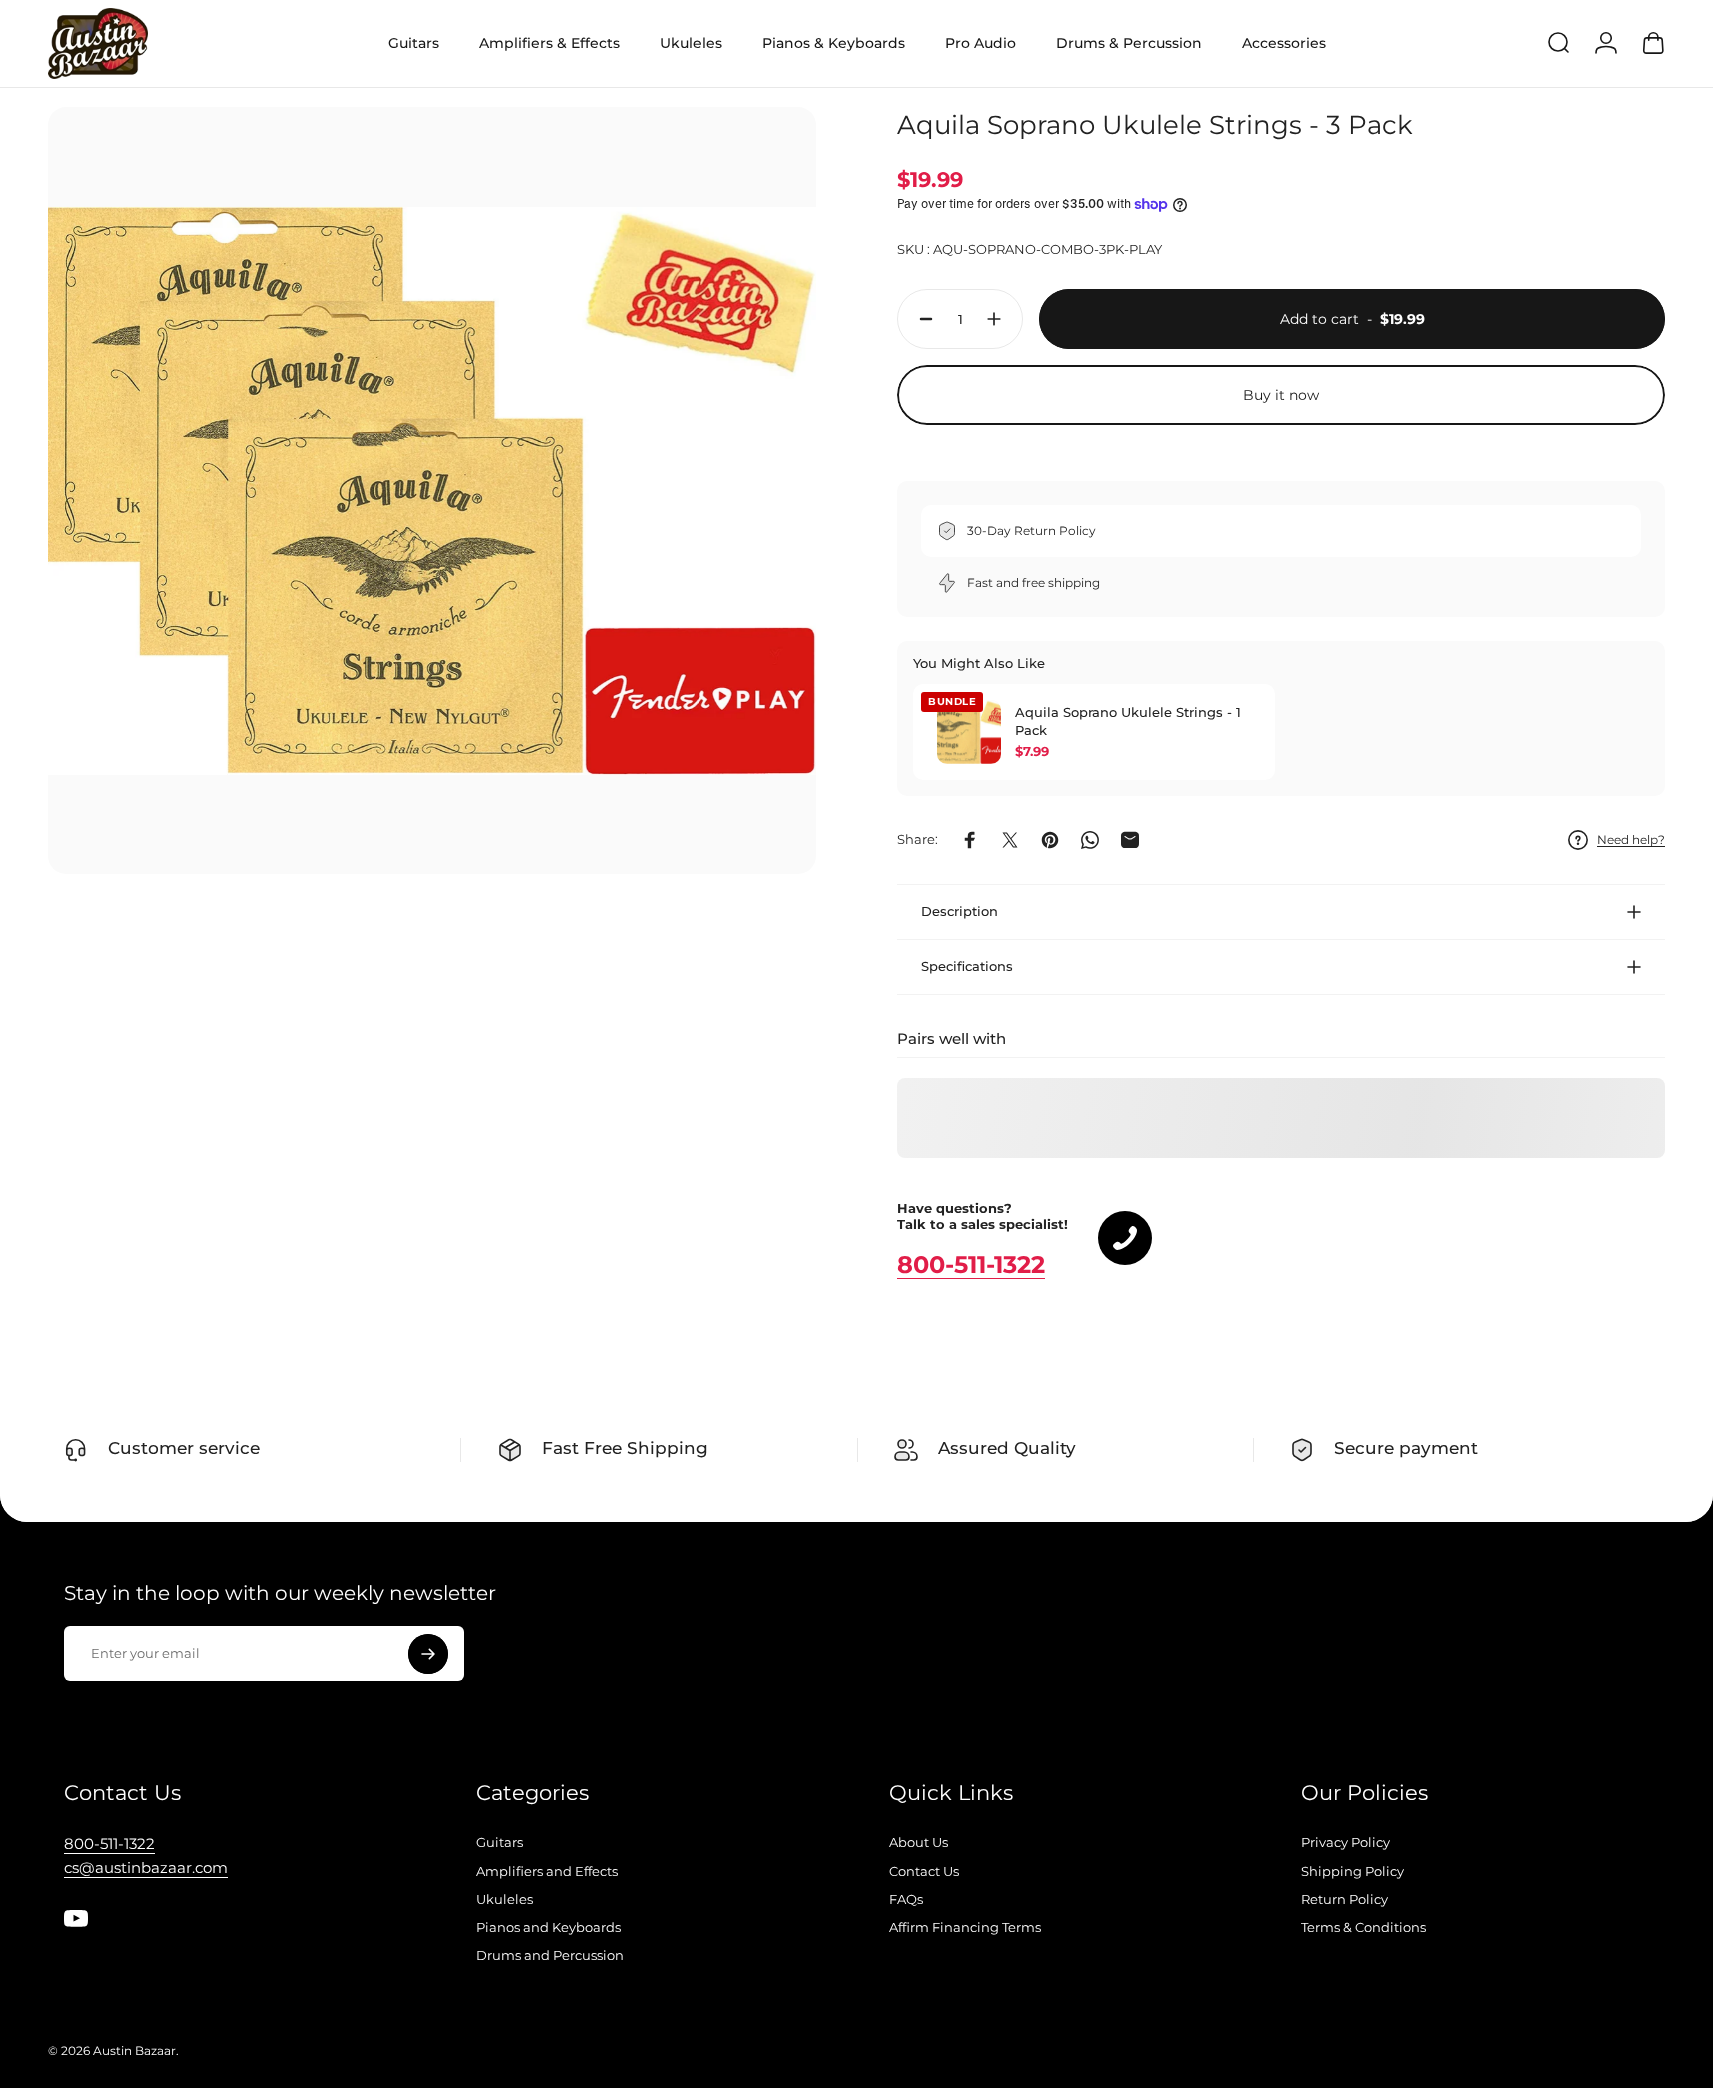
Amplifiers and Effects (547, 1871)
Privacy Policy (1345, 1842)
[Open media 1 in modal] (432, 491)
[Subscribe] (428, 1654)
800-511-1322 (971, 1264)
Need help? (1631, 839)
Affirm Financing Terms (965, 1927)
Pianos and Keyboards (548, 1927)
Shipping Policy (1352, 1871)
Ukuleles (504, 1899)
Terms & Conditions (1363, 1927)
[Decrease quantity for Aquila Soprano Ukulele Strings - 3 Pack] (921, 319)
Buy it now (1281, 395)
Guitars (499, 1842)
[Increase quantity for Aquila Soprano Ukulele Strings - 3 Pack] (999, 319)
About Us (918, 1842)
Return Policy (1344, 1899)
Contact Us (924, 1871)
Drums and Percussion (550, 1955)
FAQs (906, 1899)
